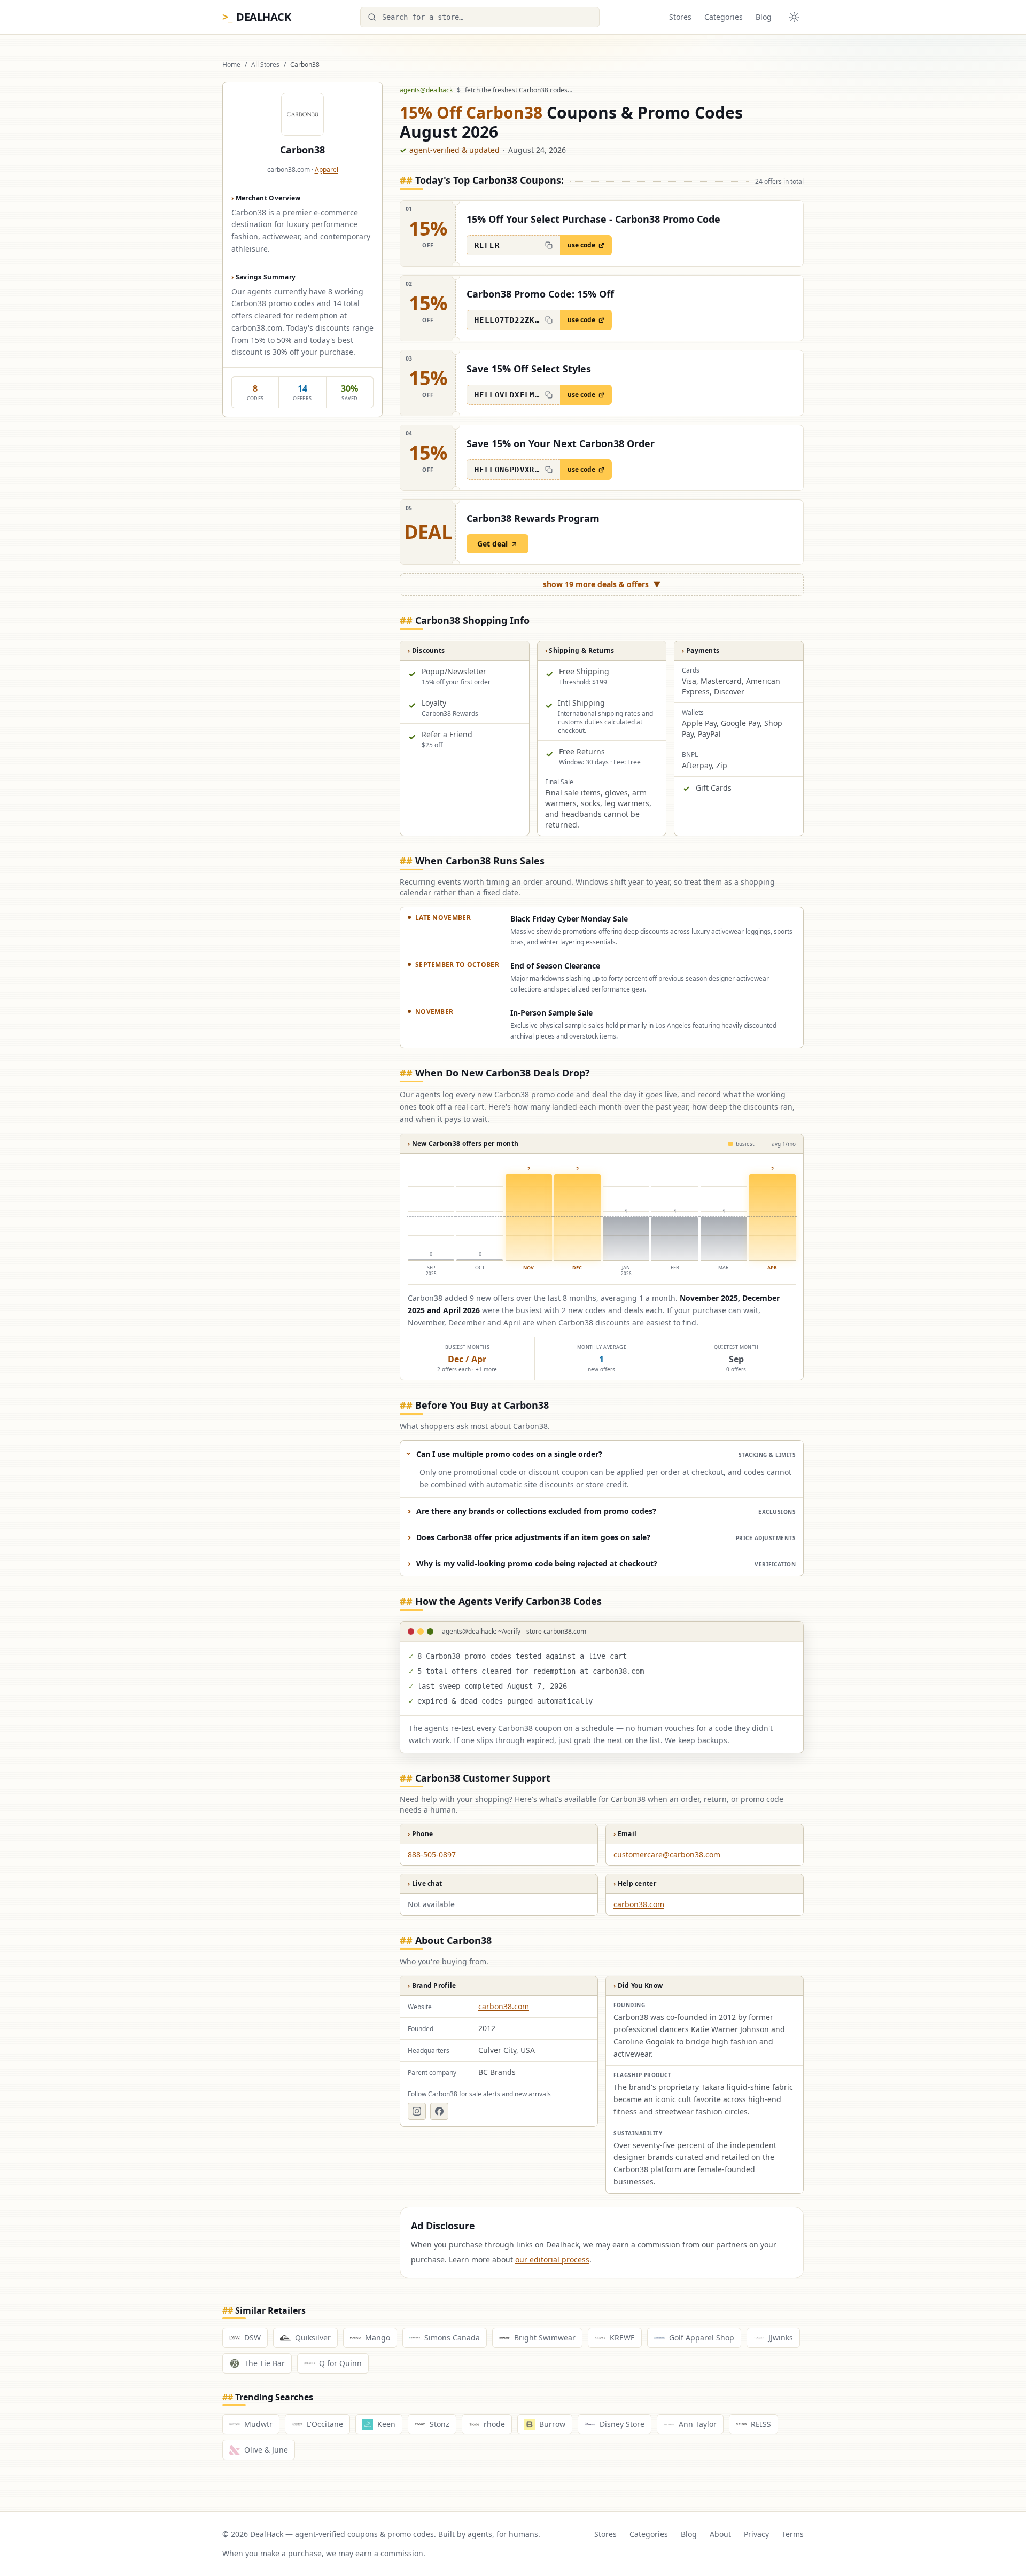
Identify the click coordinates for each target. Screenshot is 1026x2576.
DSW (252, 2337)
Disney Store (622, 2424)
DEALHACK (256, 17)
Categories (724, 17)
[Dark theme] (794, 17)
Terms (793, 2534)
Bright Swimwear (545, 2337)
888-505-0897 (432, 1855)
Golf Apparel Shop (702, 2337)
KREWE (622, 2337)
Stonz (440, 2424)
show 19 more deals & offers (602, 584)
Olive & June (266, 2450)
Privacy (756, 2534)
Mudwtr (258, 2424)
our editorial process (552, 2259)
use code (581, 245)
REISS (761, 2424)
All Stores (265, 65)
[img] (602, 1220)
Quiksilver (313, 2337)
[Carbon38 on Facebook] (439, 2111)
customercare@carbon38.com (667, 1855)
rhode (494, 2424)
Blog (764, 17)
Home (231, 65)
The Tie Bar (265, 2363)
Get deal (492, 544)
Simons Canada (452, 2337)
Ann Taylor (698, 2424)
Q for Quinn (340, 2363)
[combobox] (480, 17)
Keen (386, 2424)
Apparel (327, 170)
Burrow (552, 2424)
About (720, 2534)
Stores (680, 17)
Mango (378, 2337)
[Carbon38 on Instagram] (417, 2111)
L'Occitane (325, 2424)
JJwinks (781, 2337)
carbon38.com (639, 1904)
